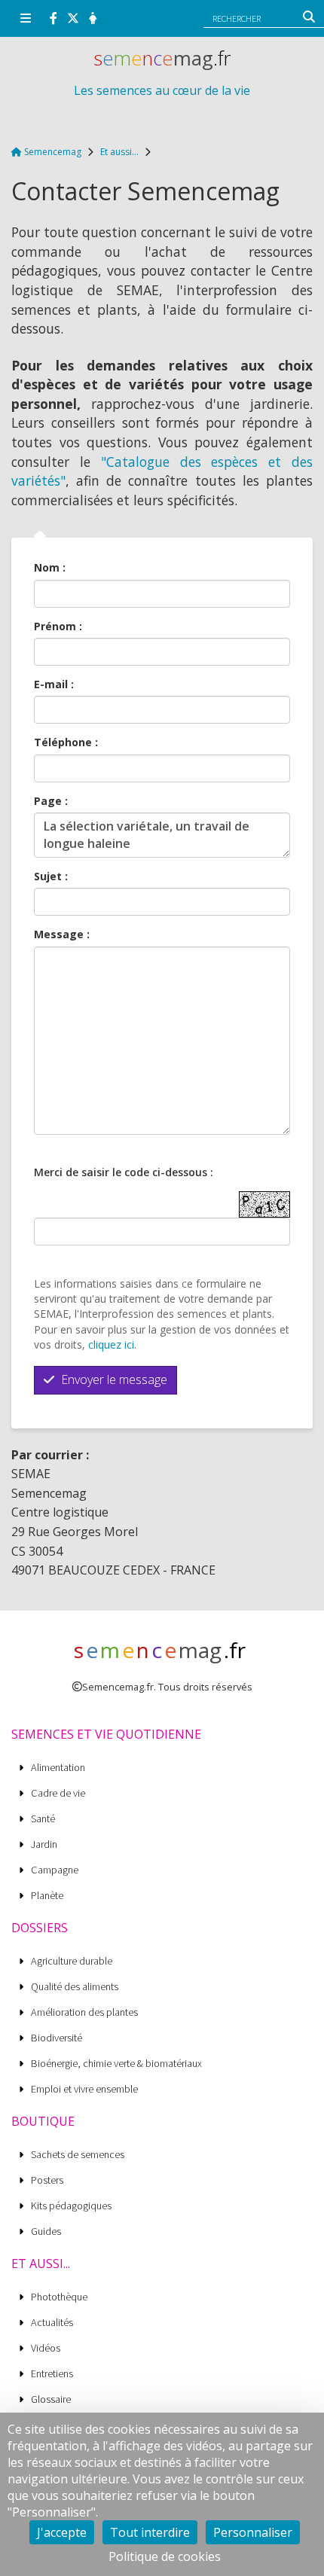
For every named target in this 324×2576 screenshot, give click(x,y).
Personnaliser (253, 2532)
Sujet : (51, 876)
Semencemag (52, 152)
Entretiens (52, 2374)
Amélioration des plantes (84, 2012)
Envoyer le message (113, 1379)
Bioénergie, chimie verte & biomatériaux (116, 2064)
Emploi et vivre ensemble (84, 2089)
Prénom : (58, 626)
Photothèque (59, 2297)
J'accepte (62, 2532)
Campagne (55, 1870)
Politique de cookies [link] (165, 2556)
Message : (62, 934)
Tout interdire (150, 2532)
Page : (51, 801)
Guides (46, 2232)
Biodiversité (57, 2038)
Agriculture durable (72, 1961)
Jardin (44, 1844)
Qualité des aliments (75, 1987)
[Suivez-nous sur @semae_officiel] (73, 18)
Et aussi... (119, 152)
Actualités (52, 2323)
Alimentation (58, 1768)
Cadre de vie (58, 1793)
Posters (47, 2180)
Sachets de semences (78, 2155)
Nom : (50, 567)
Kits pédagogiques (71, 2206)
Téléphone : (66, 742)
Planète (47, 1896)
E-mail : (54, 684)
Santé (43, 1819)
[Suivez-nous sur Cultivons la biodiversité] (53, 18)
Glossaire (51, 2399)
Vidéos (46, 2348)
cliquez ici (111, 1344)
